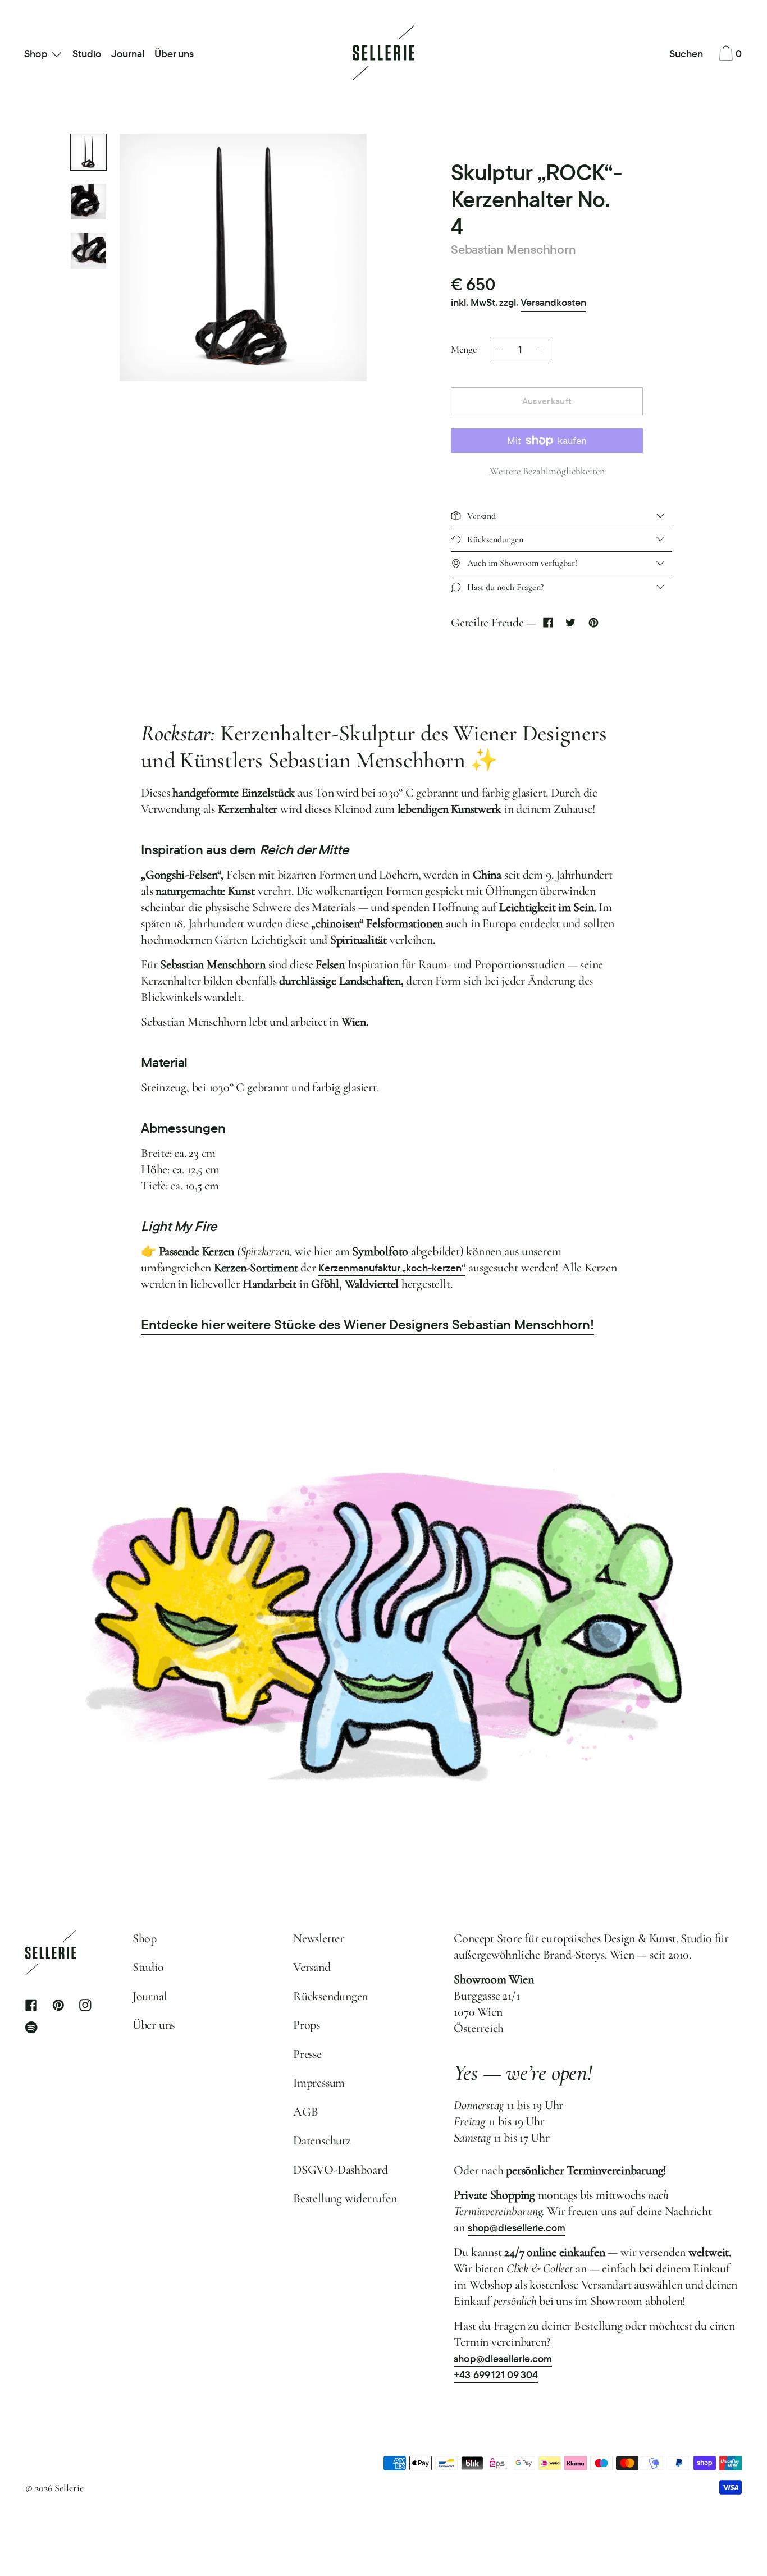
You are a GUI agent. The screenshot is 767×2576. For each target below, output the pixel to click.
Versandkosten (553, 302)
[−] (500, 349)
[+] (541, 349)
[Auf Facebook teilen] (548, 623)
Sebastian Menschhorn (513, 249)
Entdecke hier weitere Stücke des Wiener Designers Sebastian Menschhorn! (367, 1324)
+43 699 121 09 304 (496, 2375)
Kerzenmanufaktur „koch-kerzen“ (392, 1268)
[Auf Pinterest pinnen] (593, 623)
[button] (686, 54)
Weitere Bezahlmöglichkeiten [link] (547, 471)
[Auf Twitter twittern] (571, 623)
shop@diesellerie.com (517, 2228)
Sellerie (69, 2488)
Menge (464, 349)
